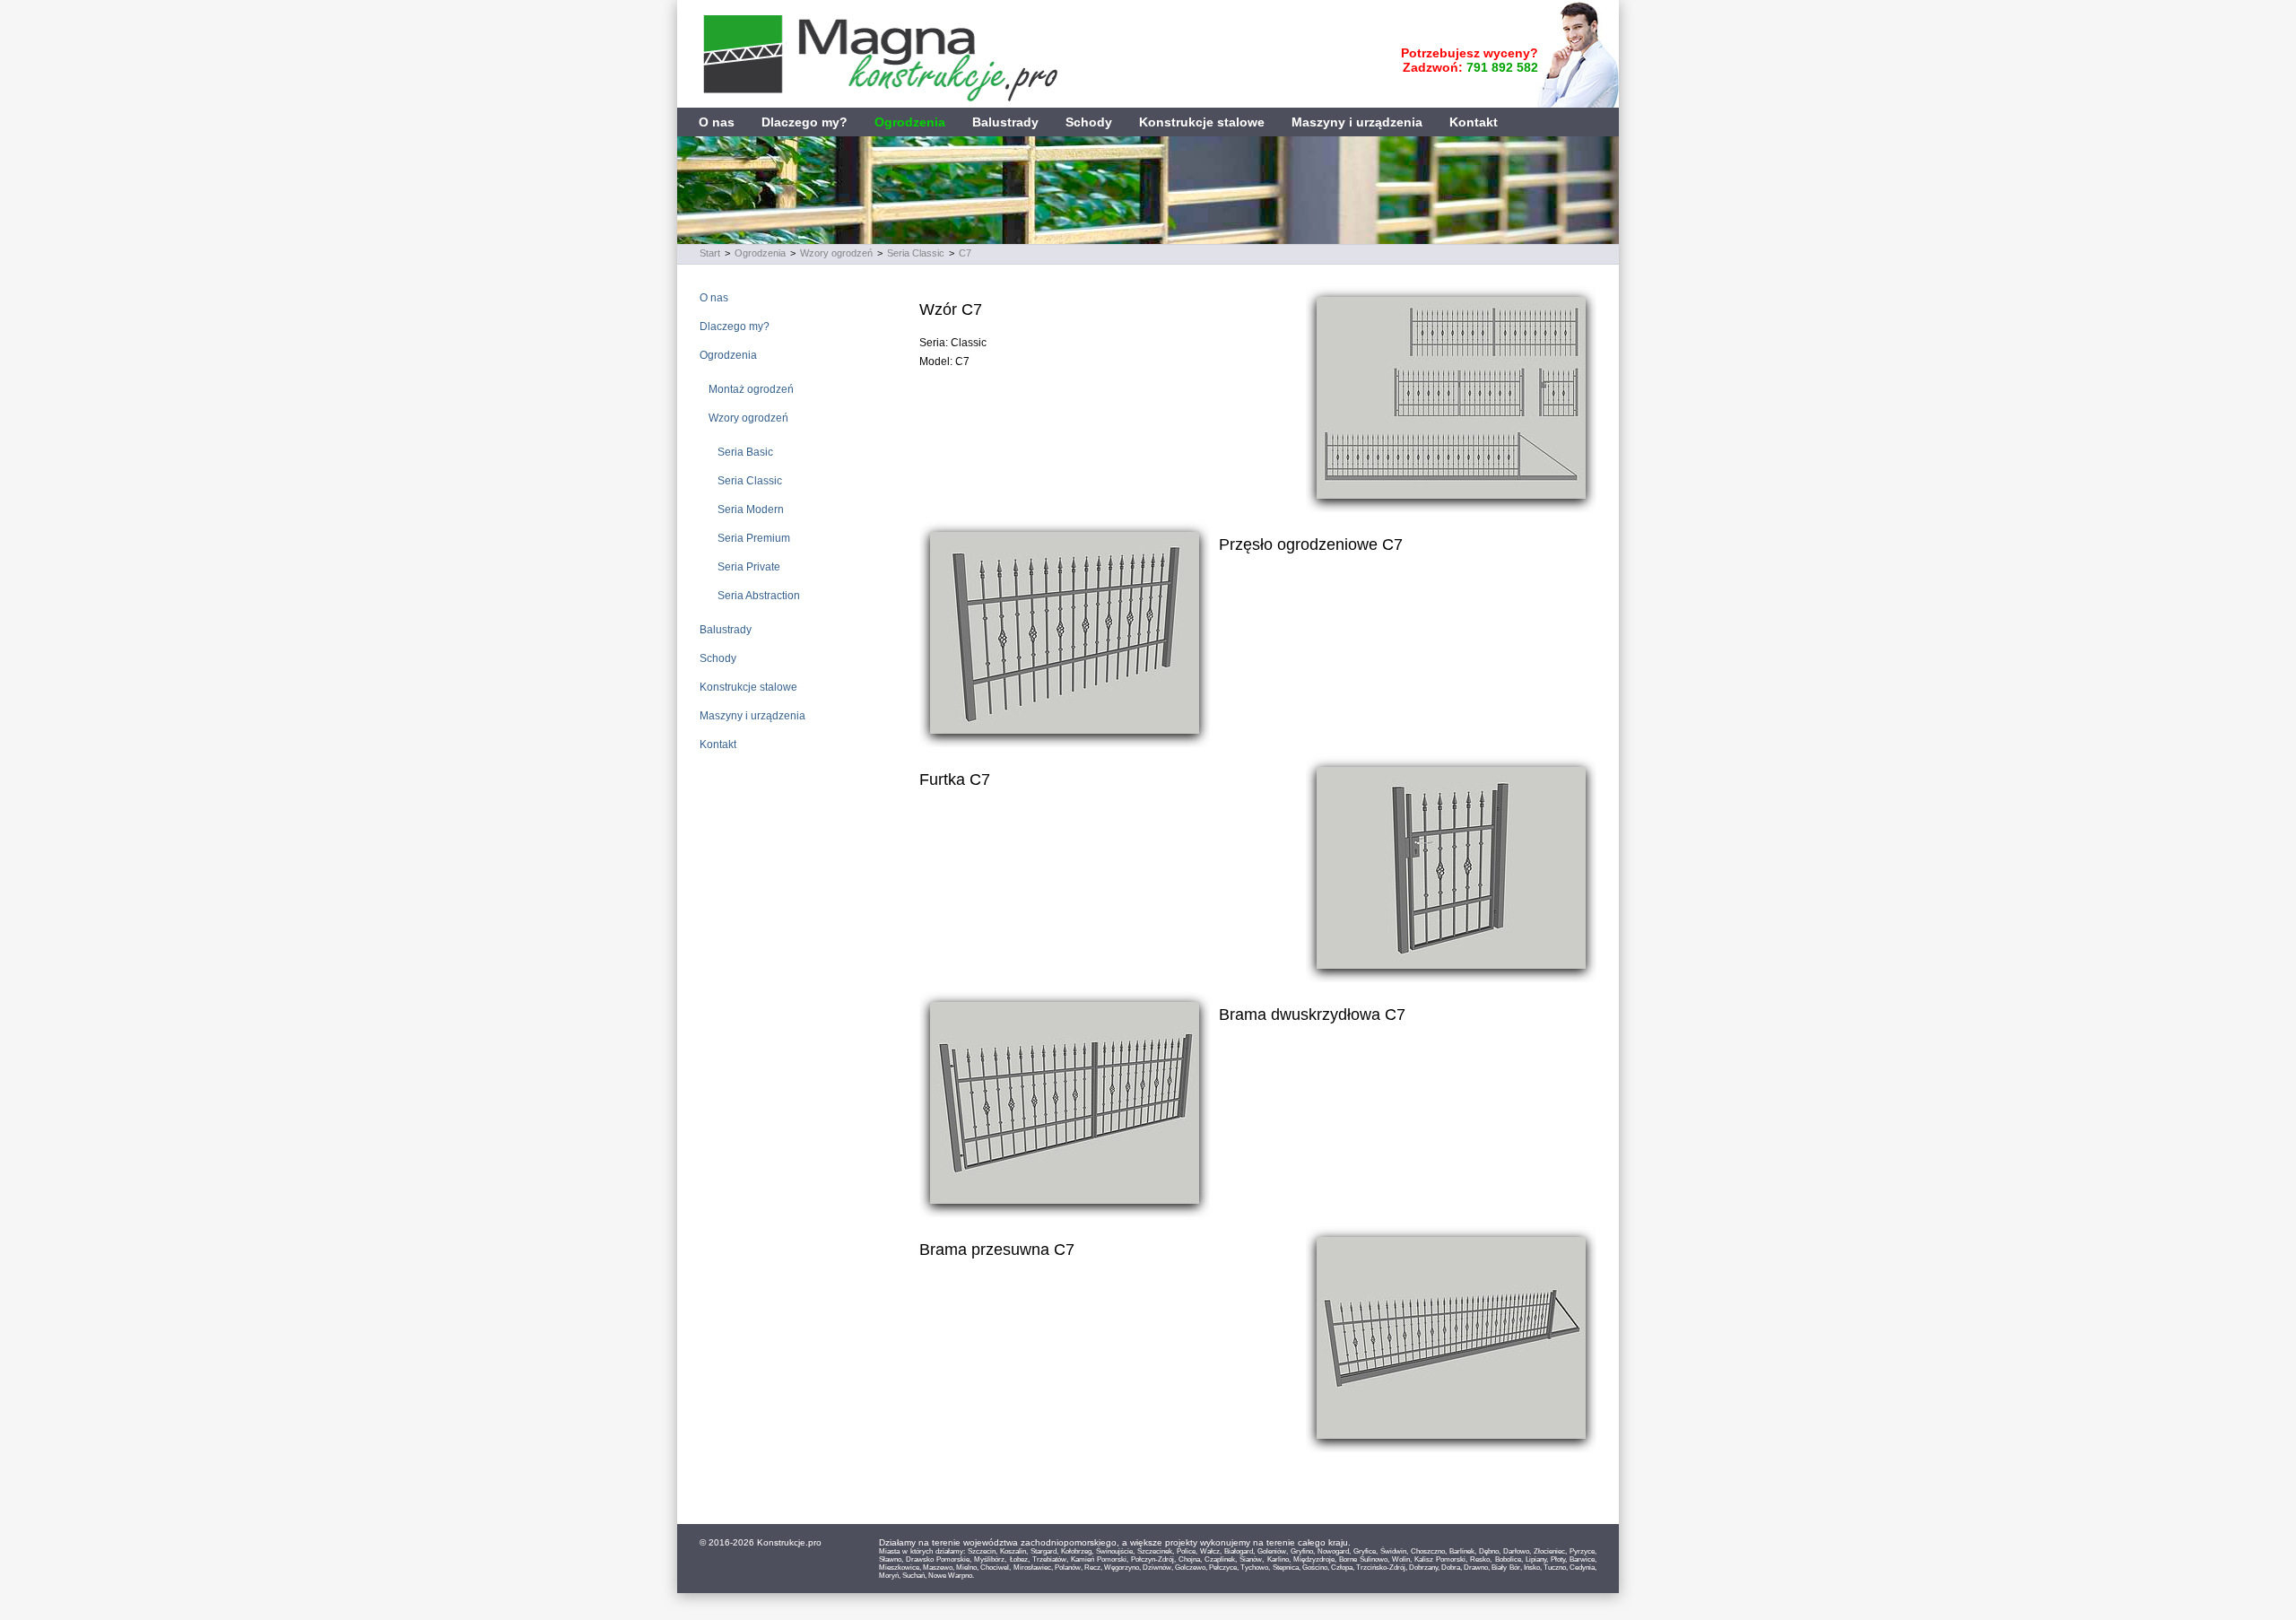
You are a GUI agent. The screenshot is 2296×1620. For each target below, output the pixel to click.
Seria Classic (916, 253)
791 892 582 (1502, 67)
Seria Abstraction (759, 596)
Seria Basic (745, 452)
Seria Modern (751, 510)
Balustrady (1005, 122)
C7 (965, 253)
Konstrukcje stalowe (1202, 122)
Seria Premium (754, 538)
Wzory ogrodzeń (836, 253)
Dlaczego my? (804, 122)
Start (710, 253)
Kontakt (1474, 122)
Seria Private (749, 567)
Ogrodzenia (910, 122)
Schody (1089, 122)
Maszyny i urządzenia (1357, 122)
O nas (717, 122)
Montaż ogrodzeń (751, 389)
